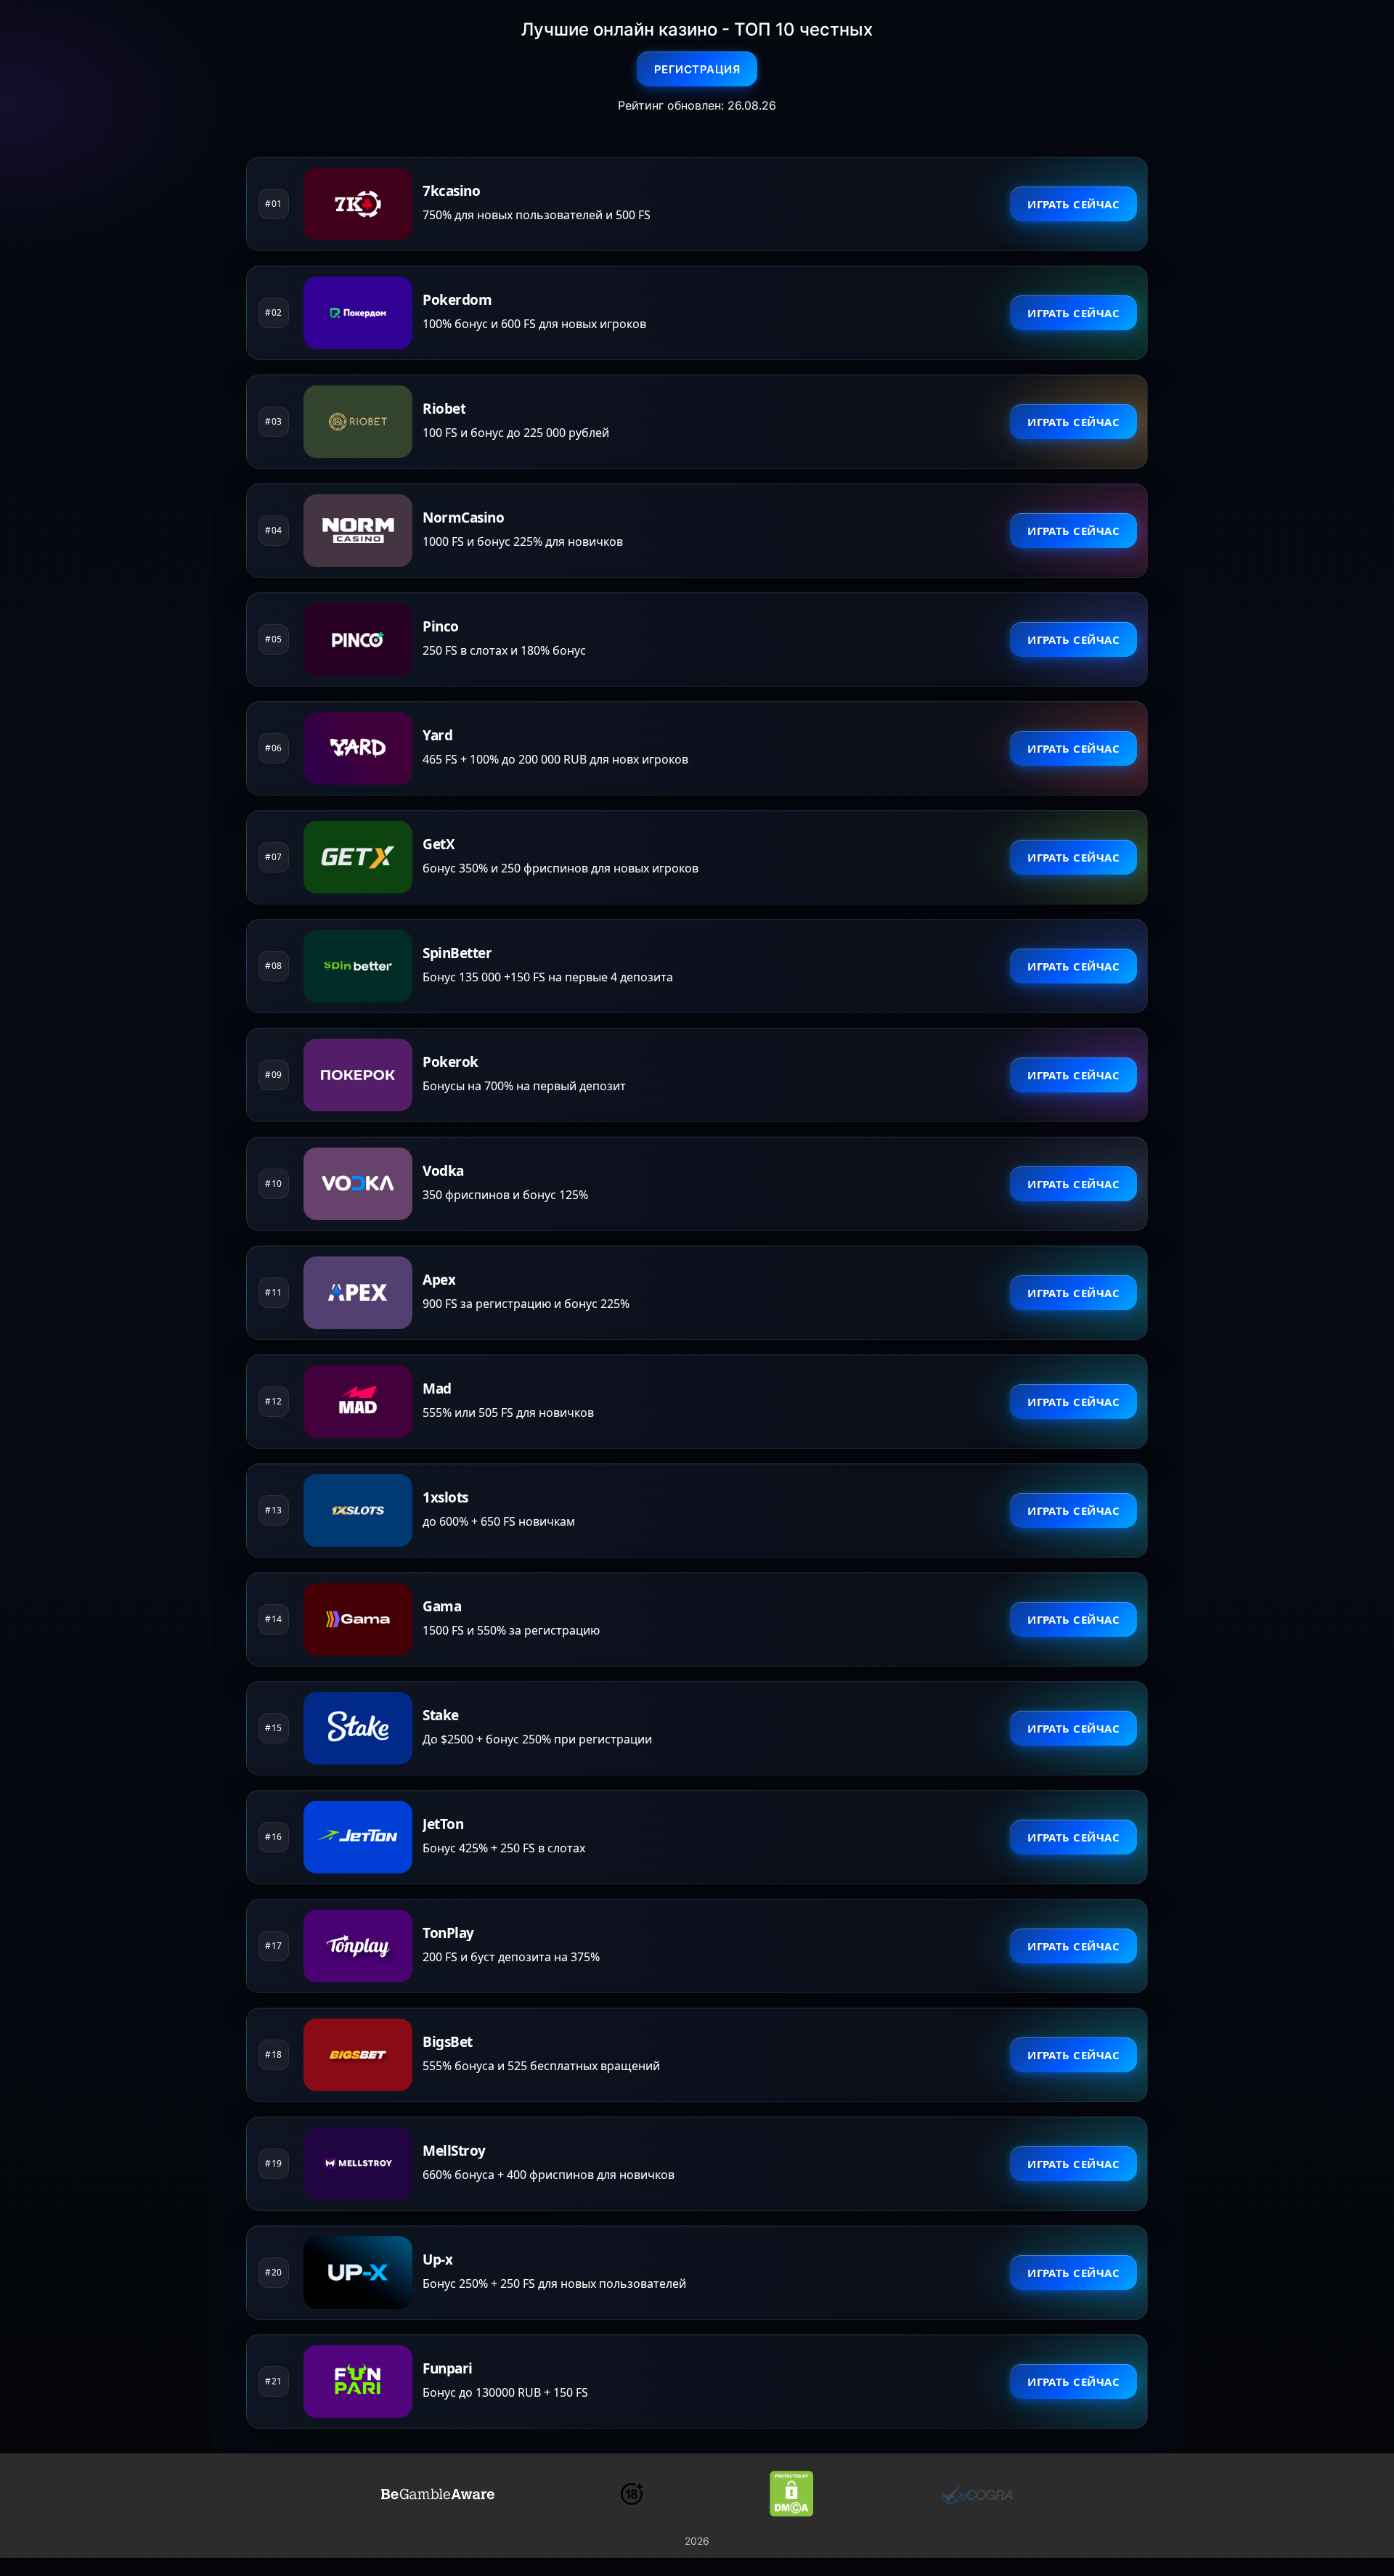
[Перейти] (438, 2494)
